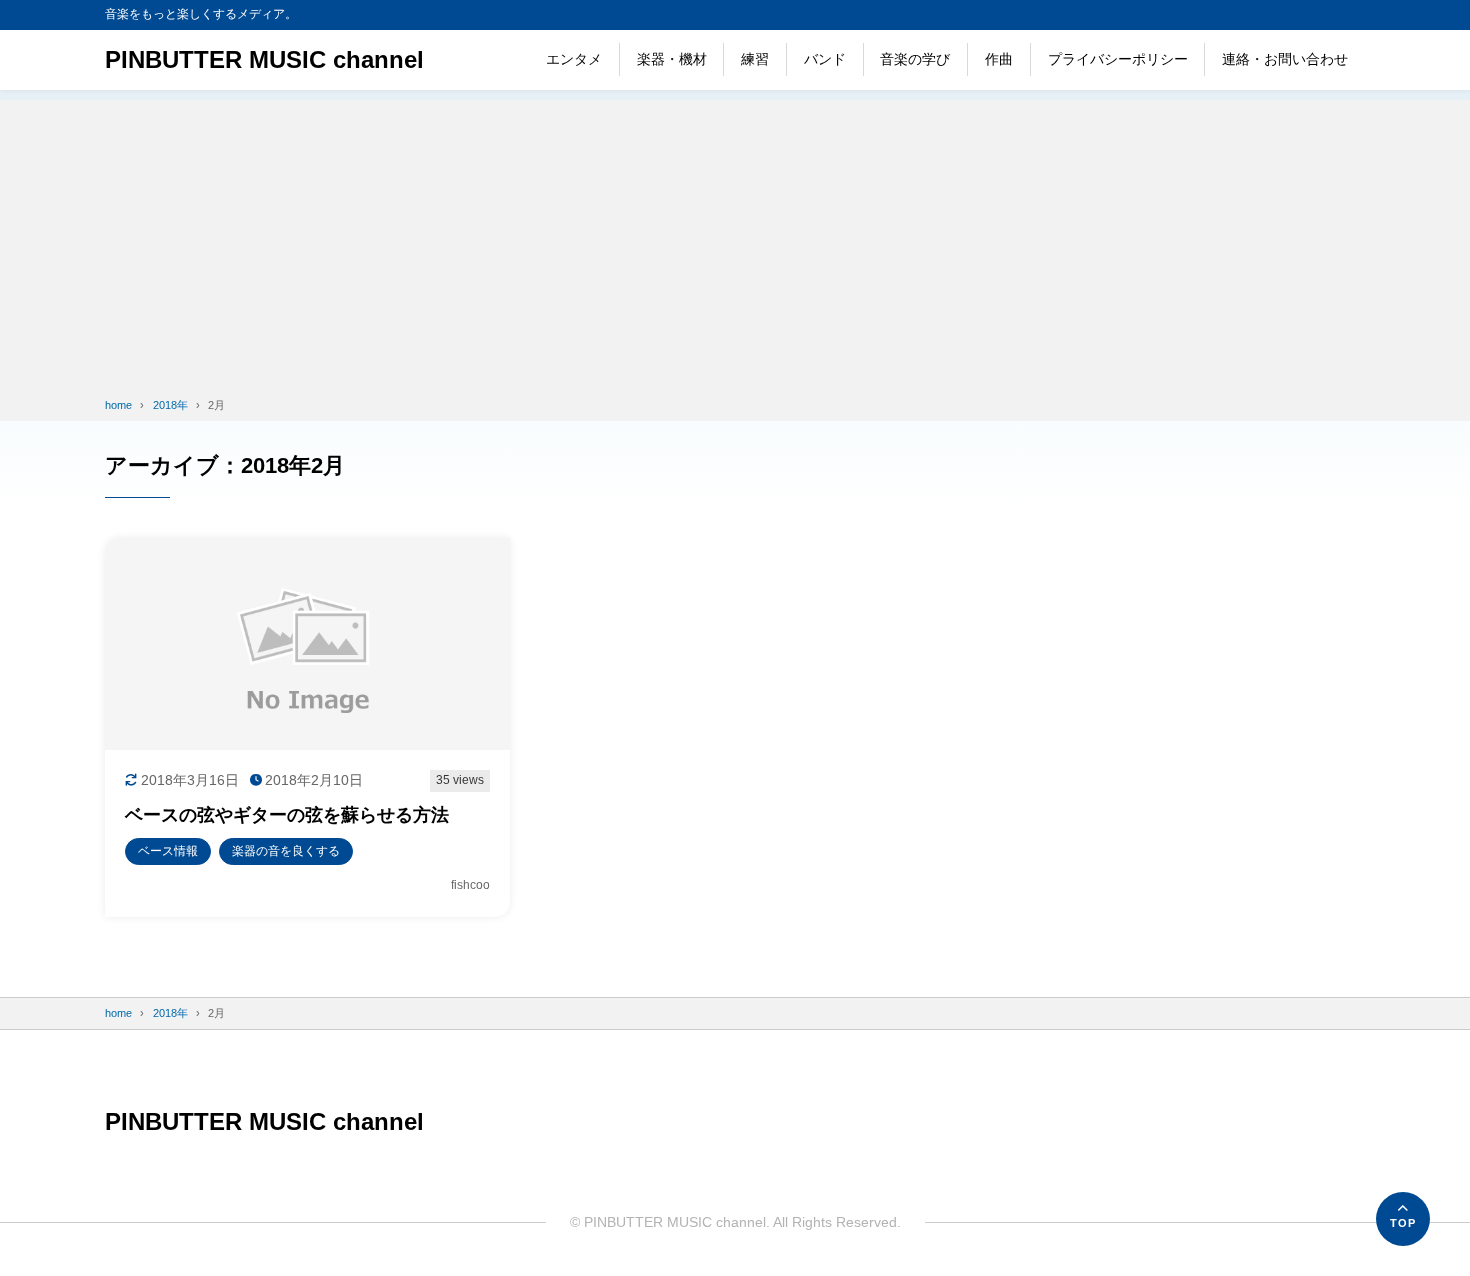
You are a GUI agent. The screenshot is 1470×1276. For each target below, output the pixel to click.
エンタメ (574, 59)
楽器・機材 (672, 59)
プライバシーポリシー (1118, 59)
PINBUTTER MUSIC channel (264, 59)
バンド (825, 59)
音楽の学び (915, 59)
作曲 (999, 59)
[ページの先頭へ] (1403, 1219)
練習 (755, 59)
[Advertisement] (735, 240)
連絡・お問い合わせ (1285, 59)
